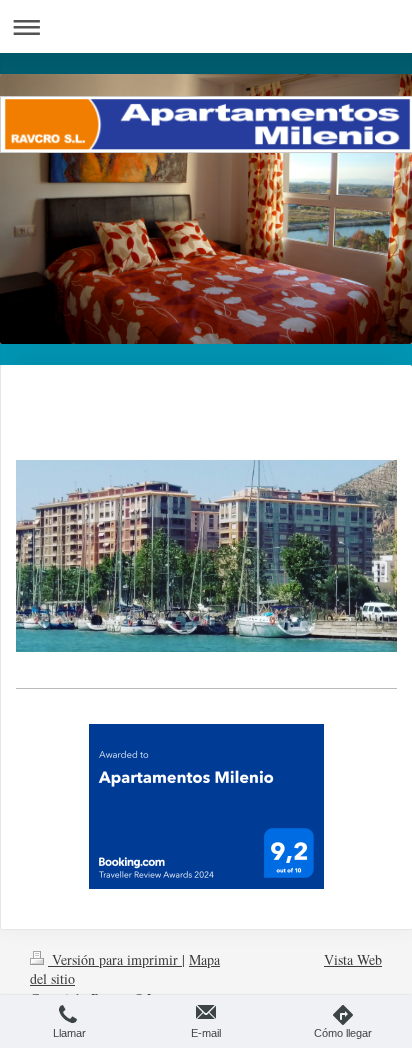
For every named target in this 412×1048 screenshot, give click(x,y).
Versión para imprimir (115, 959)
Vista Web (353, 959)
